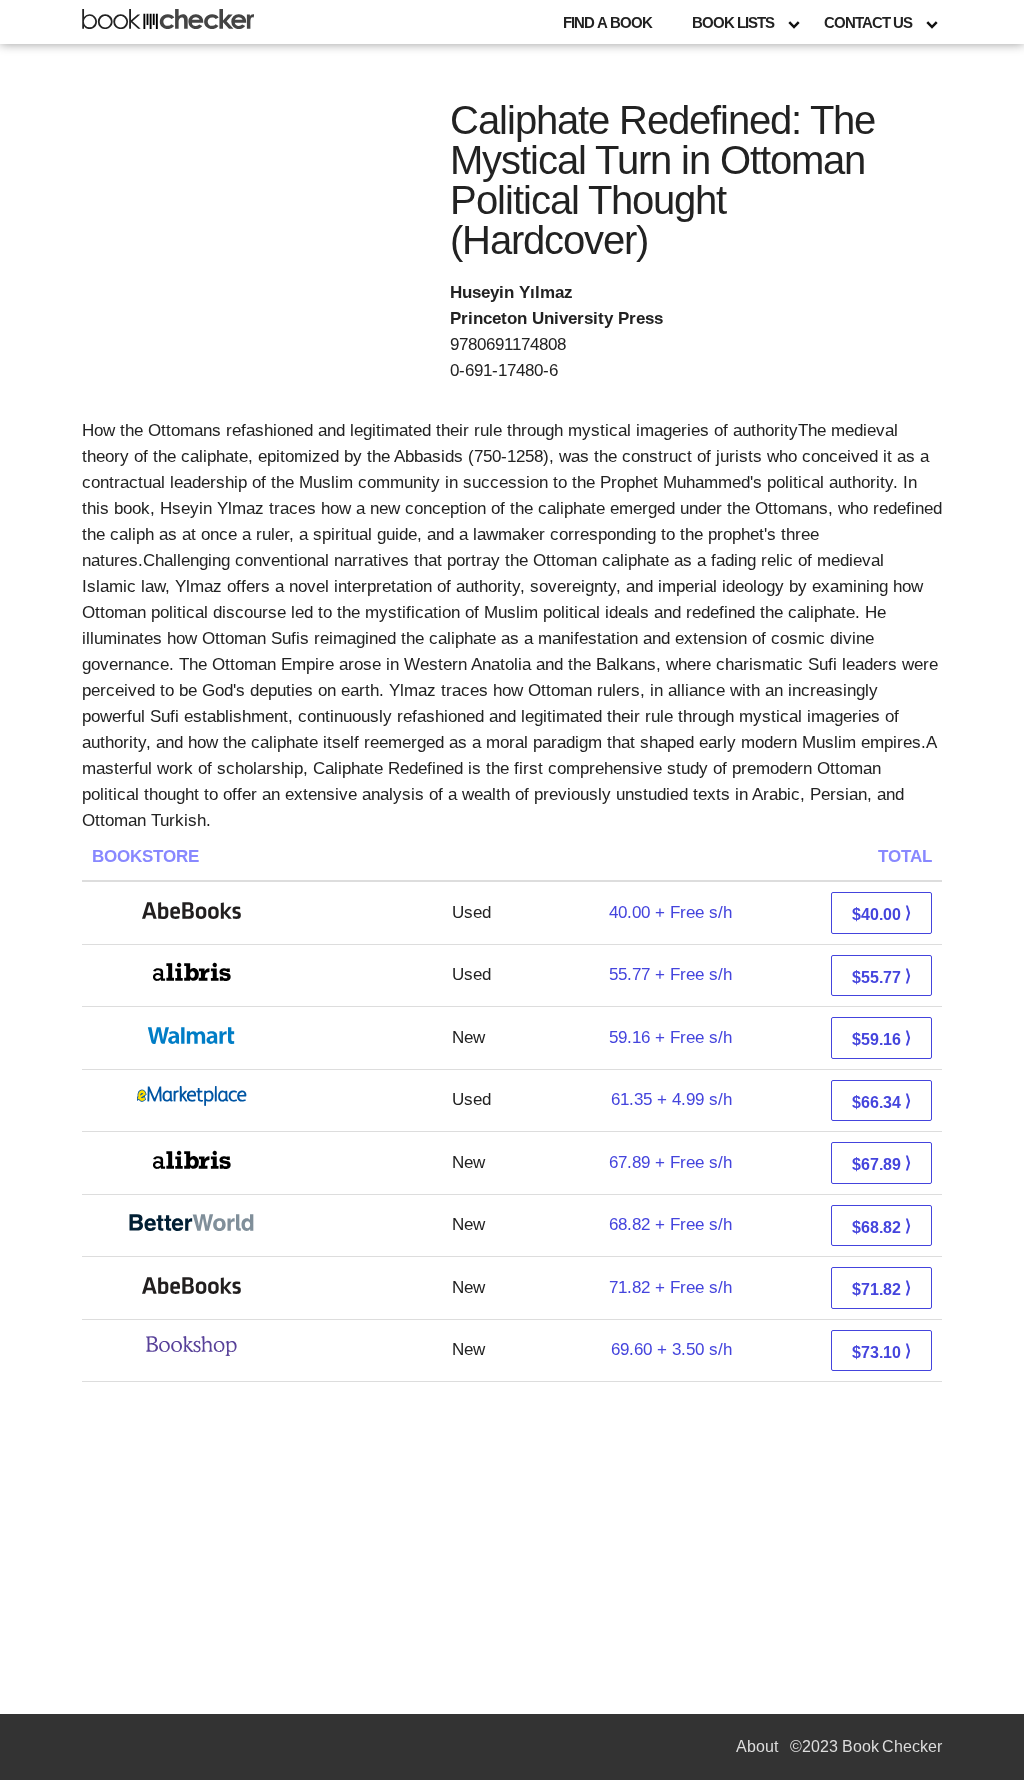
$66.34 (881, 1101)
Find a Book (607, 22)
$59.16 (881, 1038)
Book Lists (733, 22)
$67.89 (881, 1163)
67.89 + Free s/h (670, 1162)
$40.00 (881, 913)
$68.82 (881, 1226)
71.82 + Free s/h (670, 1287)
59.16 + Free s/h (670, 1037)
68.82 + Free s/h (670, 1224)
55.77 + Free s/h (670, 974)
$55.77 (881, 976)
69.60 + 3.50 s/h (671, 1349)
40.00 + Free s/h (670, 912)
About (757, 1746)
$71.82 (881, 1288)
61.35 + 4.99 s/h (671, 1099)
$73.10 (881, 1351)
